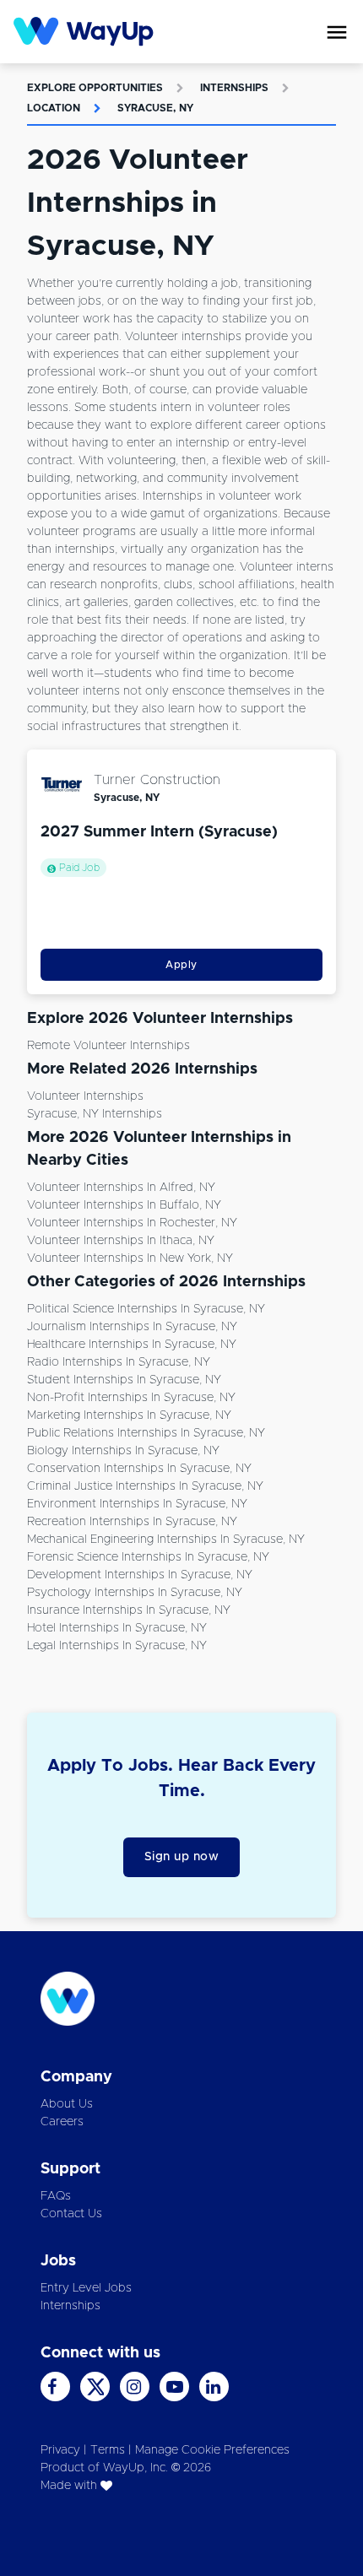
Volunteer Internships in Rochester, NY (132, 1223)
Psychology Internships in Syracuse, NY (135, 1593)
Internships (234, 88)
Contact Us (71, 2214)
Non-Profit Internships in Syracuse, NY (131, 1398)
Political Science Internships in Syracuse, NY (146, 1309)
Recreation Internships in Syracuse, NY (132, 1522)
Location (54, 108)
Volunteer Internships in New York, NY (130, 1258)
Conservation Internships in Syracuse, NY (139, 1469)
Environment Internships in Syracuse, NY (137, 1504)
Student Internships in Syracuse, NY (124, 1380)
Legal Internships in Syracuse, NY (117, 1646)
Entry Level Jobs (86, 2288)
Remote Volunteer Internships (108, 1046)
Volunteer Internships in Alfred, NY (121, 1188)
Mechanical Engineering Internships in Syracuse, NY (166, 1540)
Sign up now (182, 1857)
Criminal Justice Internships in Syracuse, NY (145, 1486)
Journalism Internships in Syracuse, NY (132, 1327)
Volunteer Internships (85, 1096)
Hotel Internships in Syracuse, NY (117, 1628)
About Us (67, 2104)
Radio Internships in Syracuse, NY (119, 1362)
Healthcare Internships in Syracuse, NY (132, 1345)
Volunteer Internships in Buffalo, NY (124, 1205)
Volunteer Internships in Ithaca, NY (121, 1241)
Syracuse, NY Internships (95, 1114)
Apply (181, 965)
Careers (62, 2122)
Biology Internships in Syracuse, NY (123, 1451)
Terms (108, 2450)
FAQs (56, 2196)
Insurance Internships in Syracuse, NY (129, 1610)
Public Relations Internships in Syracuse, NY (146, 1433)
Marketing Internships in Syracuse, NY (129, 1415)
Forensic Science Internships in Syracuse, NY (148, 1557)
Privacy (60, 2450)
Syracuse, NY (155, 108)
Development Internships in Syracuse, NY (140, 1575)
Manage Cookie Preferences (212, 2450)
